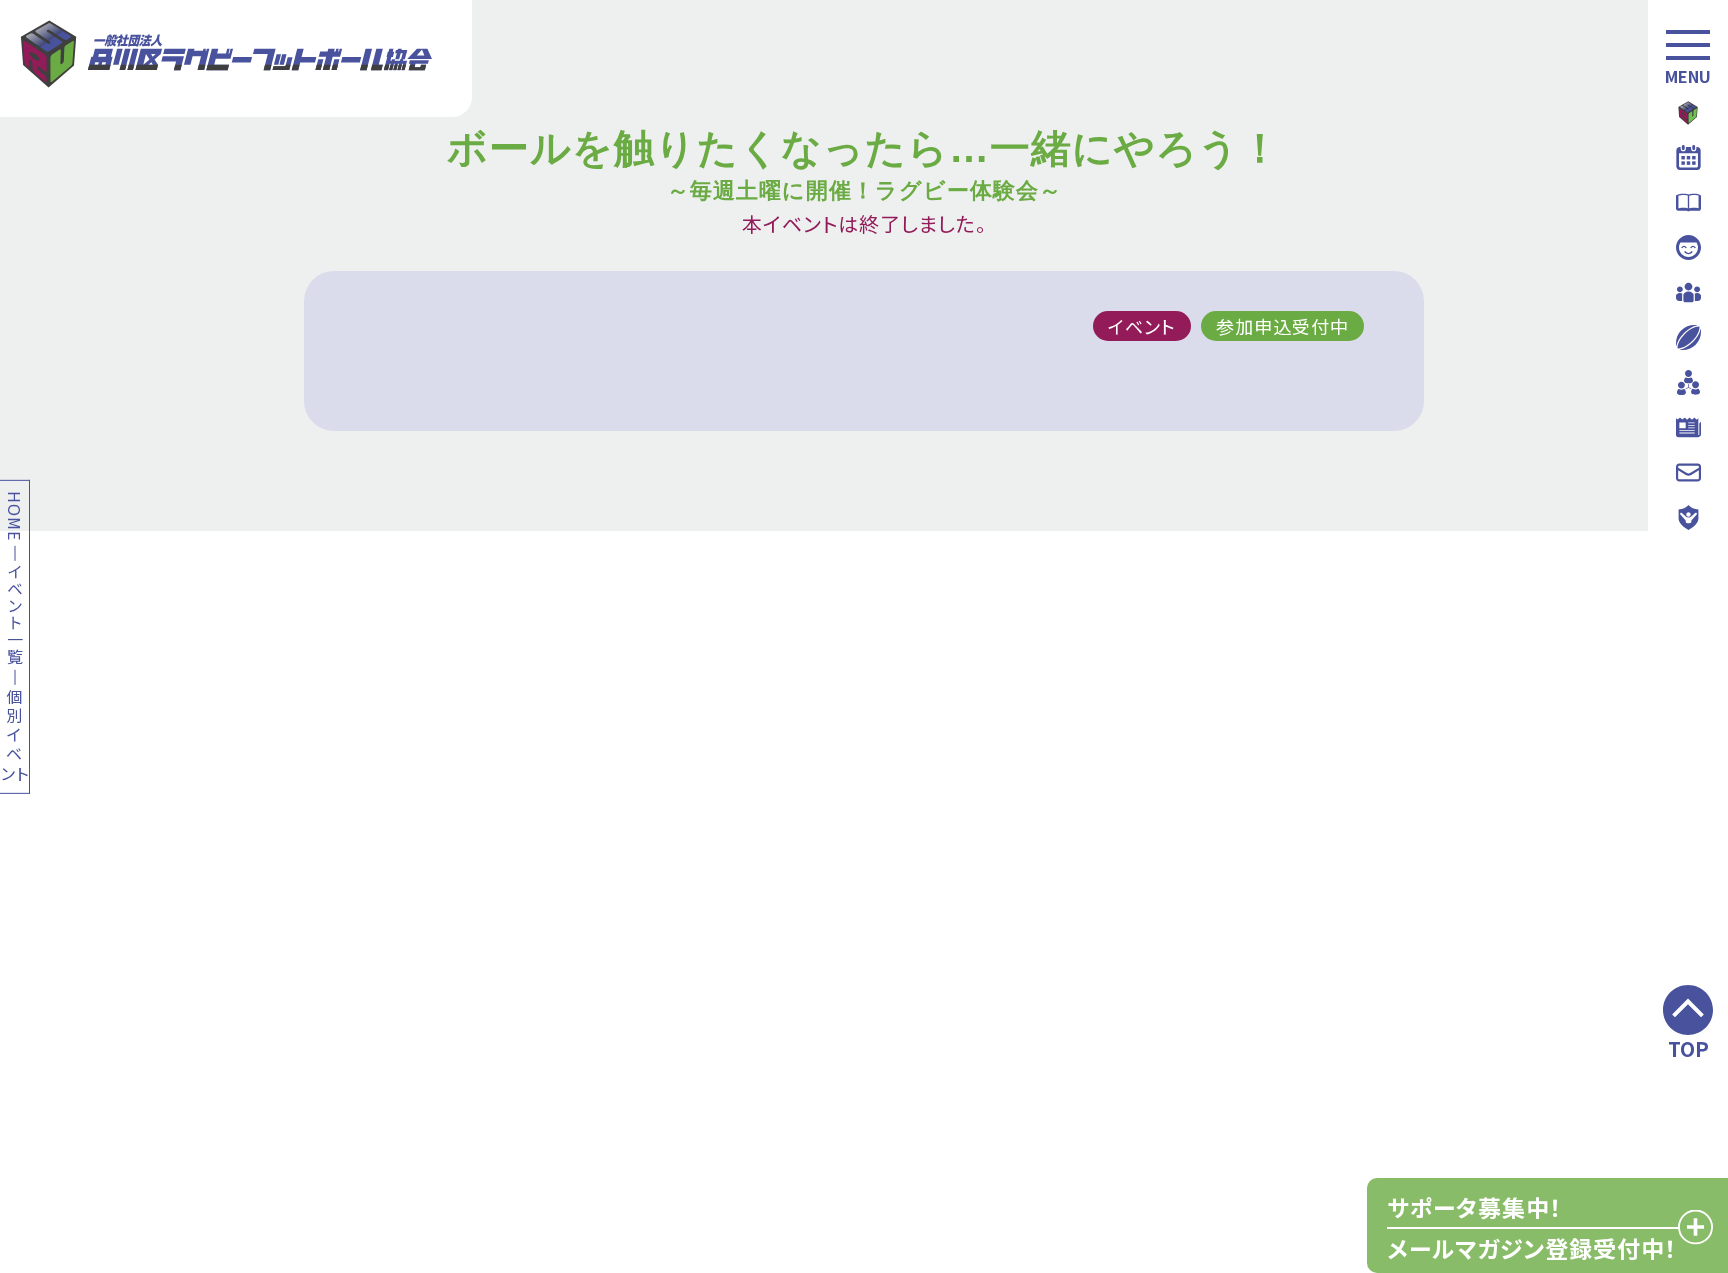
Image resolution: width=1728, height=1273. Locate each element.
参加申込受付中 (1282, 326)
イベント (1142, 326)
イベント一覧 (14, 614)
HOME (14, 515)
